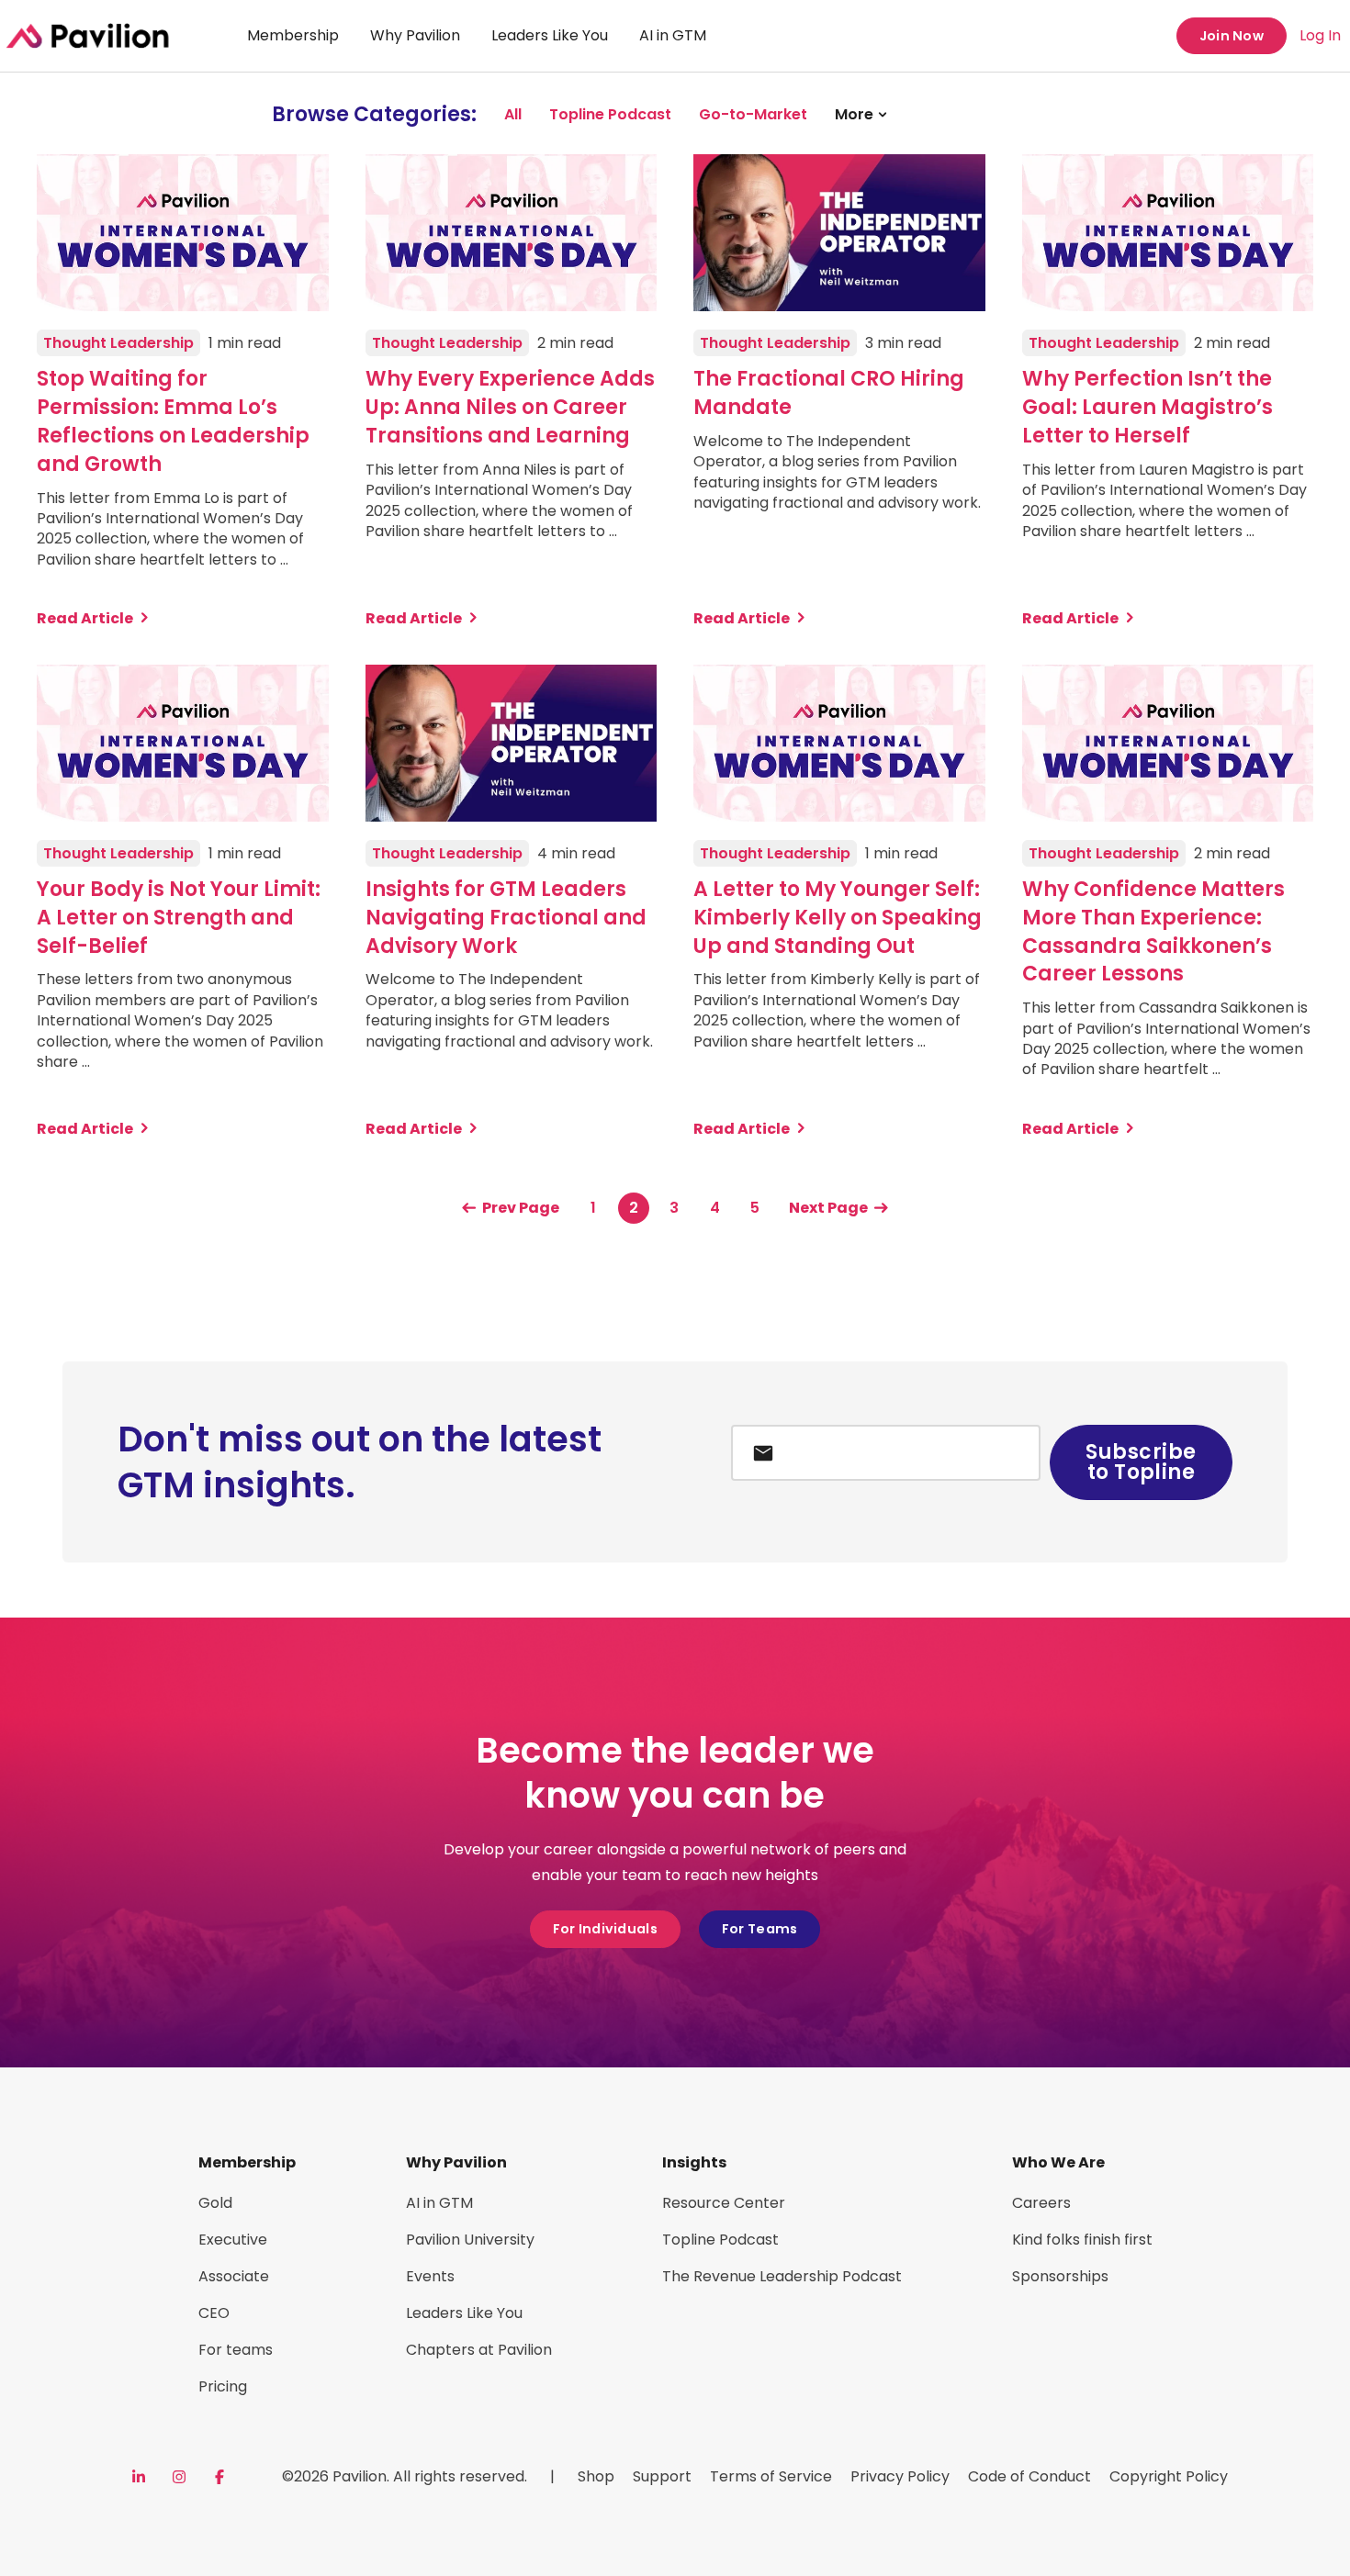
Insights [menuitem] (694, 2162)
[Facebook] (219, 2477)
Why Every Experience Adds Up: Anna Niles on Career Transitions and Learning (510, 408)
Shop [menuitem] (596, 2476)
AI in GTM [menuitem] (673, 35)
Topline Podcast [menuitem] (720, 2240)
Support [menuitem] (662, 2476)
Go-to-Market (753, 114)
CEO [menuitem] (214, 2313)
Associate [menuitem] (234, 2276)
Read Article (85, 619)
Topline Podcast (610, 114)
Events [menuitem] (430, 2276)
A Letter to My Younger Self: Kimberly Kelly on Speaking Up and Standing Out (838, 918)
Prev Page (521, 1208)
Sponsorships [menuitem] (1060, 2276)
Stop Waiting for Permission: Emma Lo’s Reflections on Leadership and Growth (173, 421)
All (513, 114)
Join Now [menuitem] (1232, 36)
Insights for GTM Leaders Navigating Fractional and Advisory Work (506, 918)
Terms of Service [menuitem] (771, 2476)
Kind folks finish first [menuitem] (1082, 2240)
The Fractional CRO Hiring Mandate (829, 393)
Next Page (828, 1208)
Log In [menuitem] (1320, 35)
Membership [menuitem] (293, 35)
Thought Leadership (118, 343)
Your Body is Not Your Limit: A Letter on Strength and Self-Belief (179, 918)
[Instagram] (179, 2477)
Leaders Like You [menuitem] (550, 35)
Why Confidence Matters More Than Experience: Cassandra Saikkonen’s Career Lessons (1153, 932)
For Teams (760, 1929)
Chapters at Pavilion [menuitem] (479, 2350)
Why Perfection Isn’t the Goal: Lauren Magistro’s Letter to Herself (1147, 408)
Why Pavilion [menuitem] (415, 35)
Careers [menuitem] (1041, 2203)
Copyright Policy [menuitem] (1169, 2476)
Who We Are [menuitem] (1058, 2162)
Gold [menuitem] (215, 2203)
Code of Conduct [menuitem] (1029, 2476)
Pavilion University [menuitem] (470, 2240)
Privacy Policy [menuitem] (900, 2476)
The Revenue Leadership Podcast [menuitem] (782, 2276)
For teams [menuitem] (236, 2350)
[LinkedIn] (139, 2477)
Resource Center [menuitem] (724, 2203)
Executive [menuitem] (233, 2240)
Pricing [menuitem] (223, 2386)
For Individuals (605, 1929)
